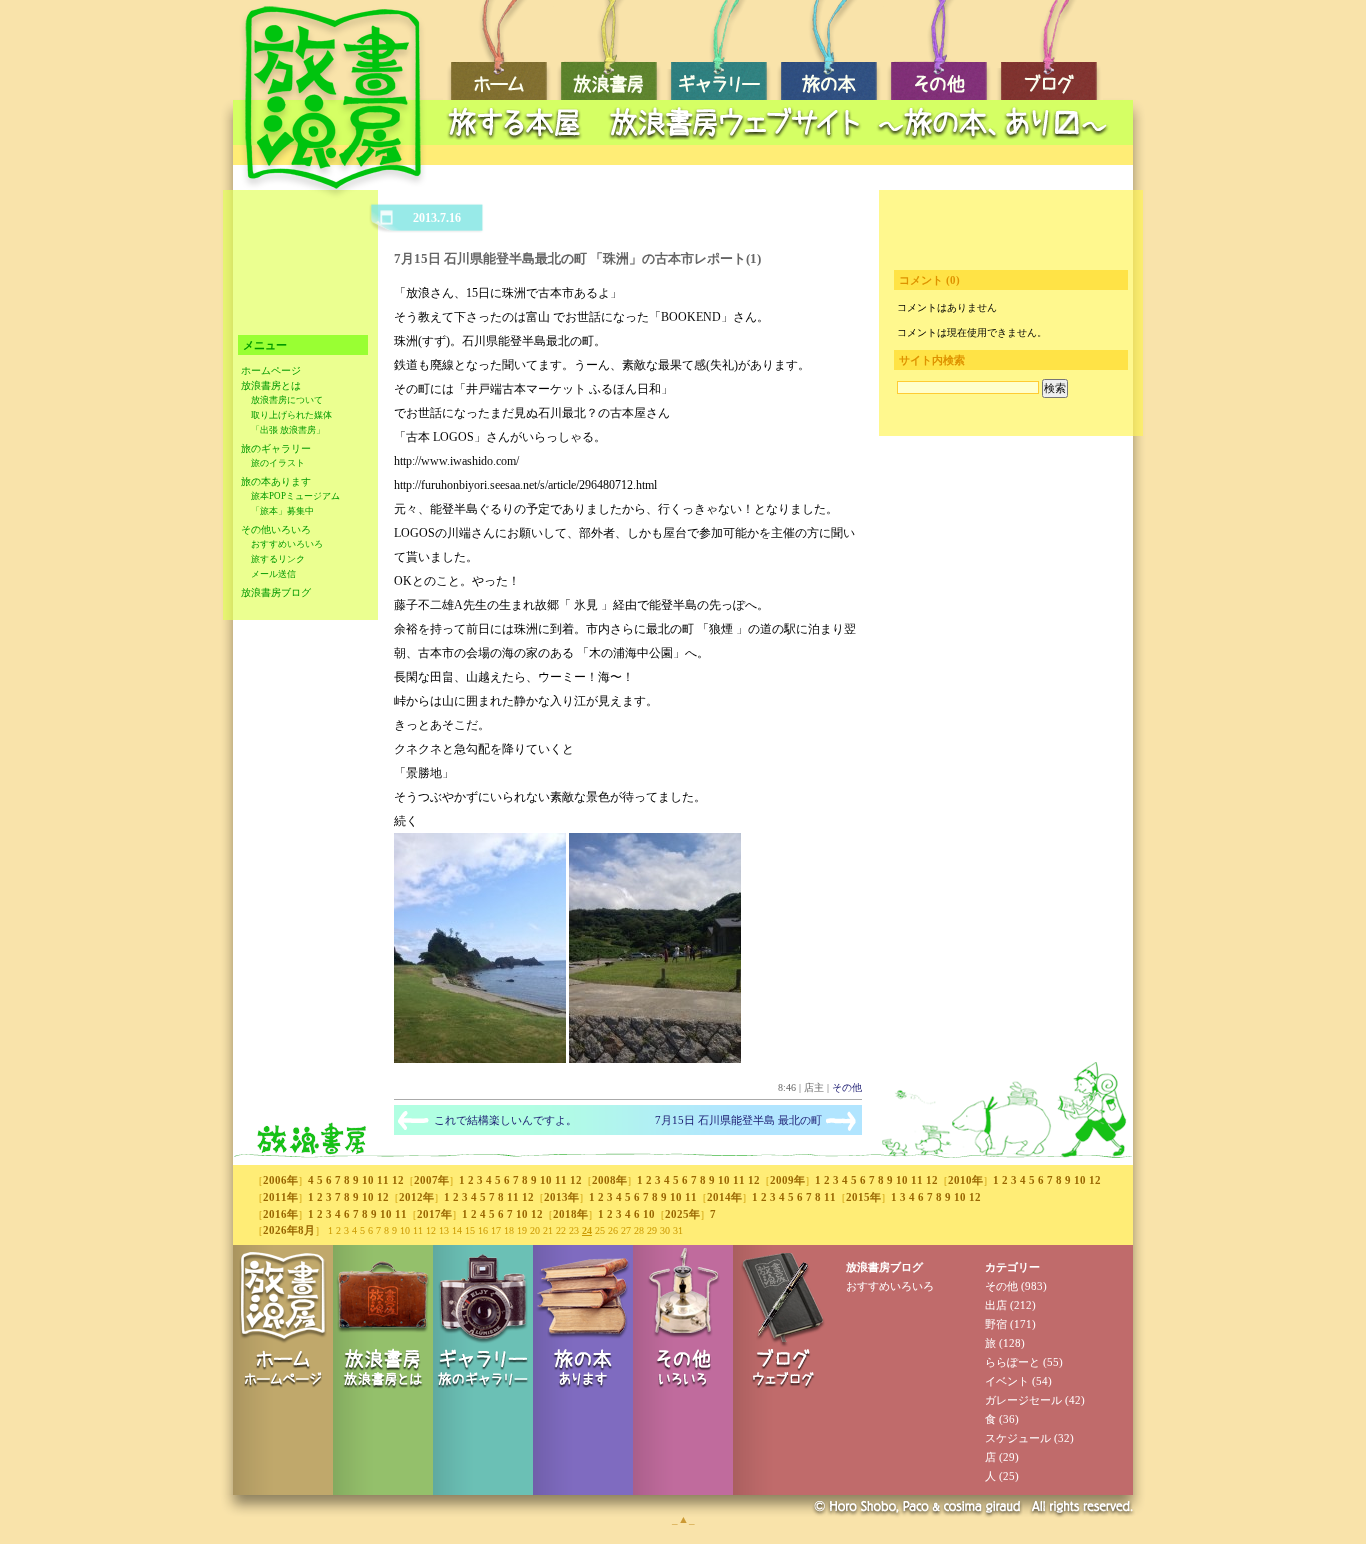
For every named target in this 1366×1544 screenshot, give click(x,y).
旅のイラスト (278, 463)
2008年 (609, 1180)
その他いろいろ (276, 529)
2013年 (561, 1197)
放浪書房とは (271, 385)
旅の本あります (276, 481)
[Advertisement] (783, 155)
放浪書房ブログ (276, 592)
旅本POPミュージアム (295, 496)
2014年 (724, 1197)
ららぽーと (1012, 1362)
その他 (847, 1087)
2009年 (787, 1180)
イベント (1007, 1381)
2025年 (682, 1214)
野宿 (996, 1324)
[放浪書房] (480, 1059)
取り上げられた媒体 (291, 415)
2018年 (570, 1214)
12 (398, 1180)
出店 (996, 1305)
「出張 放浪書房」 (288, 430)
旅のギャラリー (276, 448)
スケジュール (1018, 1438)
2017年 (434, 1214)
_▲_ (683, 1519)
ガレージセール (1023, 1400)
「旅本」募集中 (282, 511)
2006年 (280, 1180)
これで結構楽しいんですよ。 (505, 1120)
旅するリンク (278, 559)
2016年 (280, 1214)
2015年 (863, 1197)
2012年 (416, 1197)
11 (383, 1180)
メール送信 (273, 574)
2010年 (965, 1180)
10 (368, 1180)
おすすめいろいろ (287, 544)
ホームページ (271, 370)
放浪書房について (287, 400)
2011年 (280, 1197)
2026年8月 (289, 1230)
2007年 (431, 1180)
